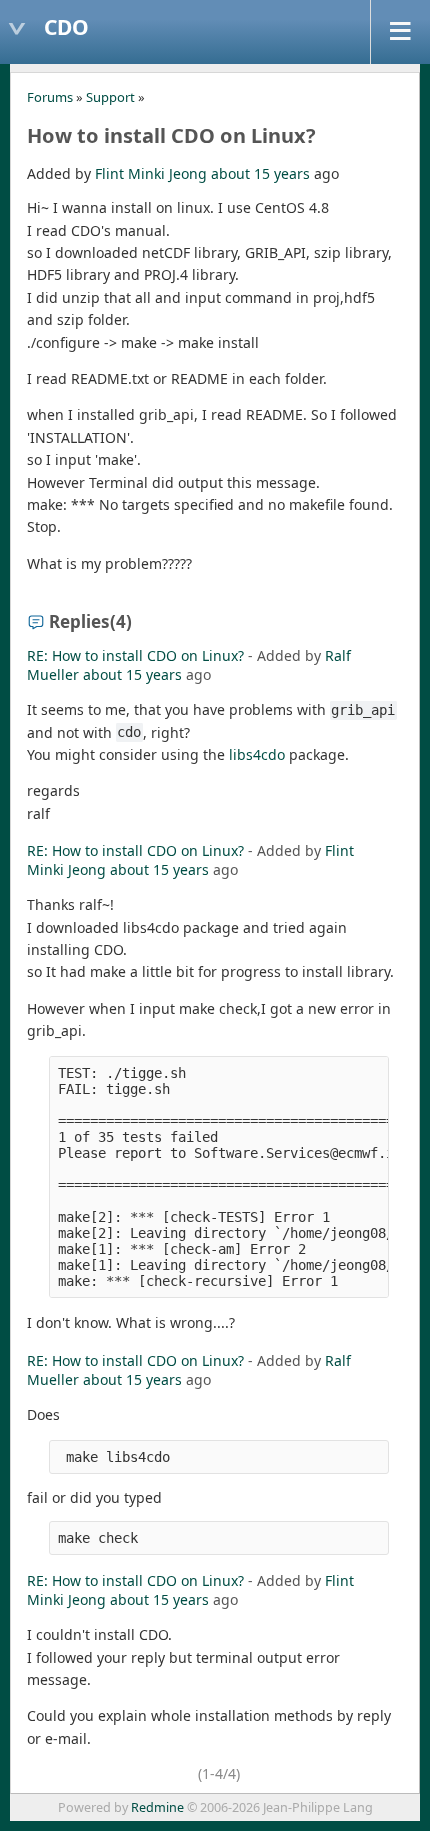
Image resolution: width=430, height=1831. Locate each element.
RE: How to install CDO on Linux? (135, 655)
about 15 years (260, 173)
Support (110, 97)
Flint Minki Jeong (151, 173)
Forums (50, 97)
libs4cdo (257, 754)
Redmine (157, 1807)
